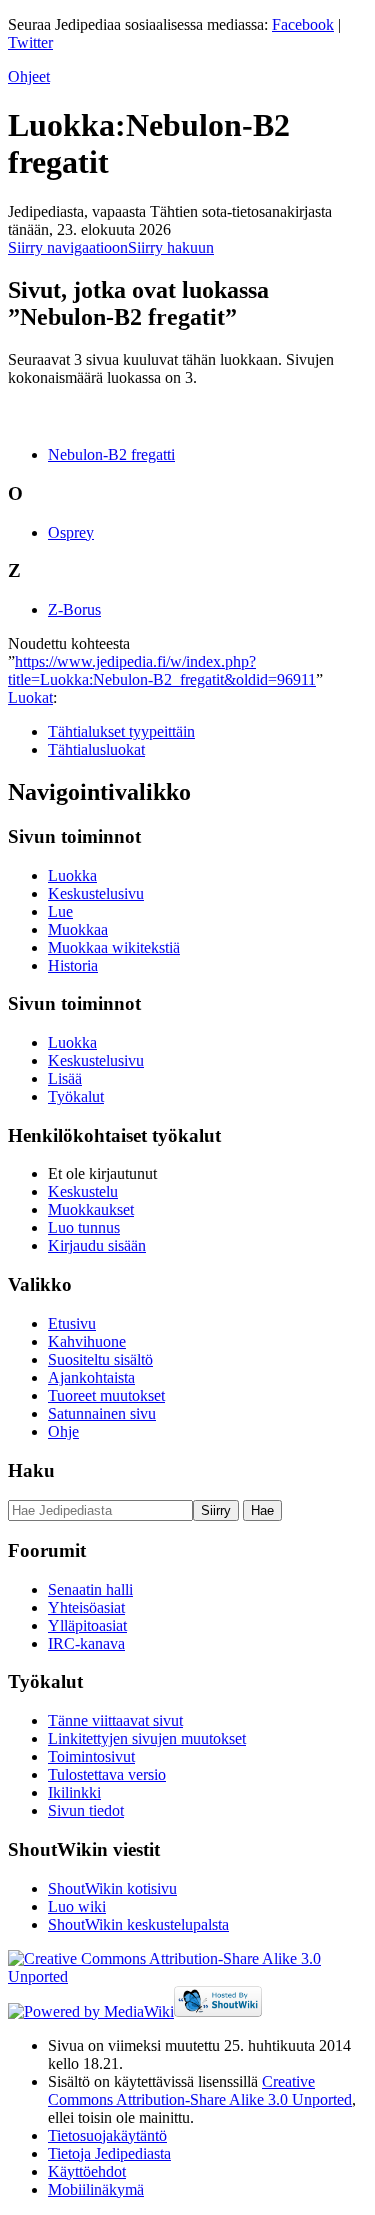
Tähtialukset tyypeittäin (121, 731)
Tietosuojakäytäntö (107, 2135)
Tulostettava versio (107, 1774)
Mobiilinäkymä (96, 2189)
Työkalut (76, 1096)
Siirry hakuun (171, 247)
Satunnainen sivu (102, 1413)
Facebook (303, 24)
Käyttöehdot (87, 2171)
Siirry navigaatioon (68, 247)
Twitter (30, 42)
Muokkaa (78, 929)
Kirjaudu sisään (97, 1245)
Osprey (71, 532)
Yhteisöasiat (86, 1607)
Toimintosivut (91, 1756)
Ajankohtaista (91, 1377)
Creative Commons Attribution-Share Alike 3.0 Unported (200, 2090)
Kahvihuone (87, 1341)
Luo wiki (77, 1906)
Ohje (63, 1431)
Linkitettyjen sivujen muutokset (147, 1738)
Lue (60, 911)
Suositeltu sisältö (100, 1359)
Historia (73, 965)
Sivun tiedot (86, 1810)
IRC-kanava (86, 1643)
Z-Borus (74, 609)
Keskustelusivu (96, 893)
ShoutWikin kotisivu (112, 1888)
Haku (31, 1470)
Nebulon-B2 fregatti (111, 454)
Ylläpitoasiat (87, 1625)
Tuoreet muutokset (106, 1395)
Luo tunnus (84, 1227)
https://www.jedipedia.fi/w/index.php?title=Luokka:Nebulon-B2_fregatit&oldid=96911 (162, 670)
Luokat (30, 697)
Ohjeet (29, 76)
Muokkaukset (91, 1209)
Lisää (65, 1078)
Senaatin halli (90, 1589)
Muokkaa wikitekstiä (114, 947)
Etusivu (72, 1323)
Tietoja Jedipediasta (109, 2153)
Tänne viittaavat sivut (115, 1720)
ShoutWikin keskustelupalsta (138, 1924)
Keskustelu (83, 1191)
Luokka (72, 875)
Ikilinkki (74, 1792)
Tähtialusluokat (96, 749)
